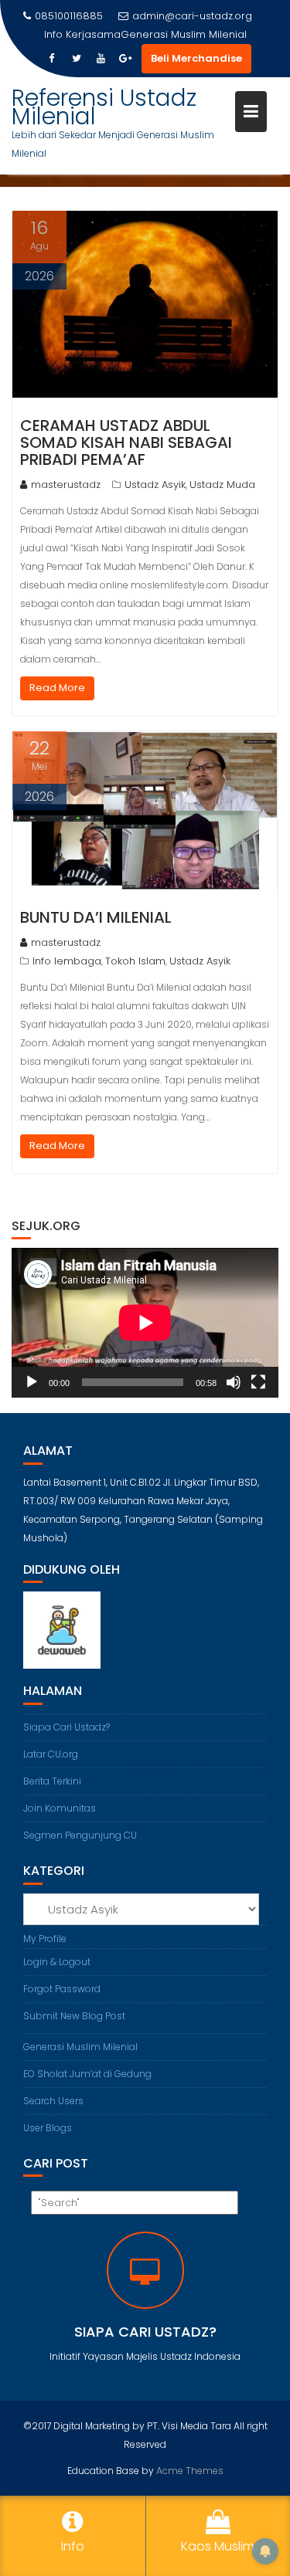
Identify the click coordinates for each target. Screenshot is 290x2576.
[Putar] (32, 1382)
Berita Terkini (52, 1781)
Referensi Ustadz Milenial (104, 107)
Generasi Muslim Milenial (184, 34)
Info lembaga (67, 961)
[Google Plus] (126, 59)
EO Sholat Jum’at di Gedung (87, 2074)
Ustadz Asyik (155, 485)
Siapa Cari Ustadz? (67, 1727)
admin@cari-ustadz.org (192, 16)
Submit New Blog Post (74, 2016)
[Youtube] (101, 59)
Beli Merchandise (196, 58)
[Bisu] (234, 1382)
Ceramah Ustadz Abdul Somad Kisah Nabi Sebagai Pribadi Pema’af (126, 442)
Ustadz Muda (222, 485)
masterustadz (66, 485)
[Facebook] (52, 59)
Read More (57, 688)
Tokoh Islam (135, 961)
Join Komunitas (60, 1808)
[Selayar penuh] (258, 1382)
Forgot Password (62, 1989)
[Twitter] (77, 59)
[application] (145, 1323)
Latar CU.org (51, 1754)
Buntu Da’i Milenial (96, 917)
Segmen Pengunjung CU (80, 1835)
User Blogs (48, 2128)
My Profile (45, 1939)
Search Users (53, 2101)
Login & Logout (57, 1962)
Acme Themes (190, 2471)
